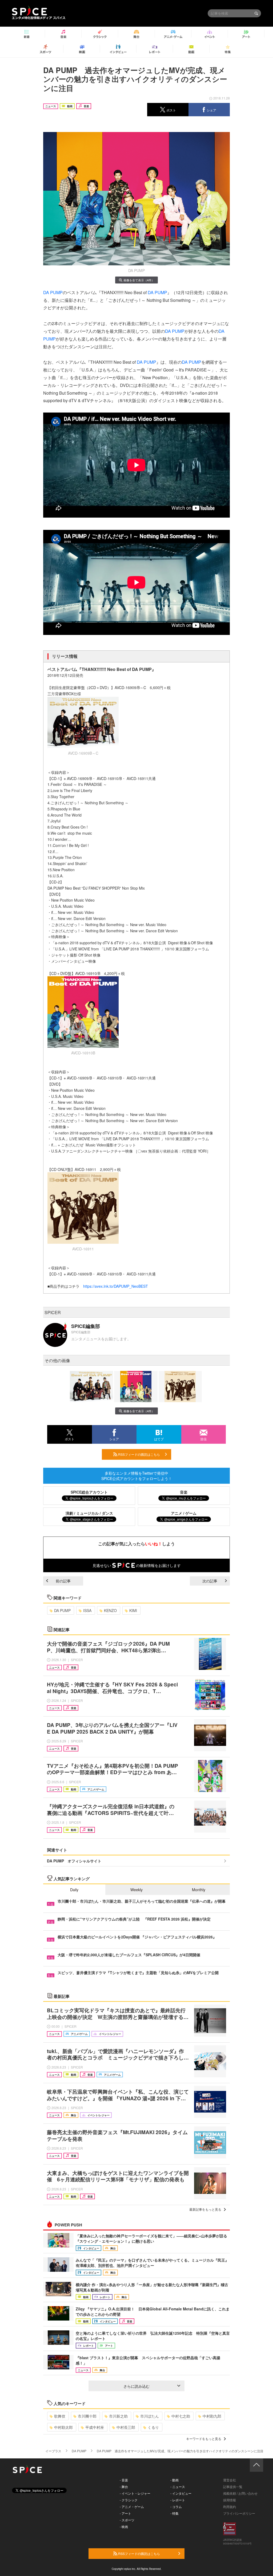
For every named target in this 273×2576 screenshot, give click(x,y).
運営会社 (230, 2480)
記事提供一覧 (233, 2487)
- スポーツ (127, 2520)
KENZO (110, 1610)
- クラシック (129, 2500)
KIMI (133, 1610)
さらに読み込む (136, 2386)
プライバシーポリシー (239, 2513)
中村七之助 (181, 2416)
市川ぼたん (150, 2416)
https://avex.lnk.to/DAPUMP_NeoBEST (117, 1286)
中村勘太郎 (63, 2427)
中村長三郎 (126, 2427)
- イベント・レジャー (135, 2493)
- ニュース (178, 2487)
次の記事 (210, 1581)
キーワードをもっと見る (204, 2439)
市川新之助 (118, 2416)
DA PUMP (53, 292)
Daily (74, 1890)
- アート (125, 2513)
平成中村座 (95, 2427)
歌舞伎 (60, 2416)
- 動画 (174, 2480)
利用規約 (230, 2507)
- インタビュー (181, 2493)
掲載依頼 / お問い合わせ (240, 2493)
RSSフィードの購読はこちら (139, 1454)
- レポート (178, 2500)
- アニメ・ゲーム (132, 2507)
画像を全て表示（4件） (139, 280)
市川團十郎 (87, 2416)
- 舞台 (124, 2487)
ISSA (87, 1610)
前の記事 (63, 1581)
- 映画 (124, 2527)
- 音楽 (124, 2480)
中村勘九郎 (212, 2416)
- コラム (176, 2507)
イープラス (53, 2451)
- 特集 (174, 2513)
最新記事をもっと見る (205, 2209)
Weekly (136, 1890)
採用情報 (230, 2500)
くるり (153, 2427)
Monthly (199, 1890)
